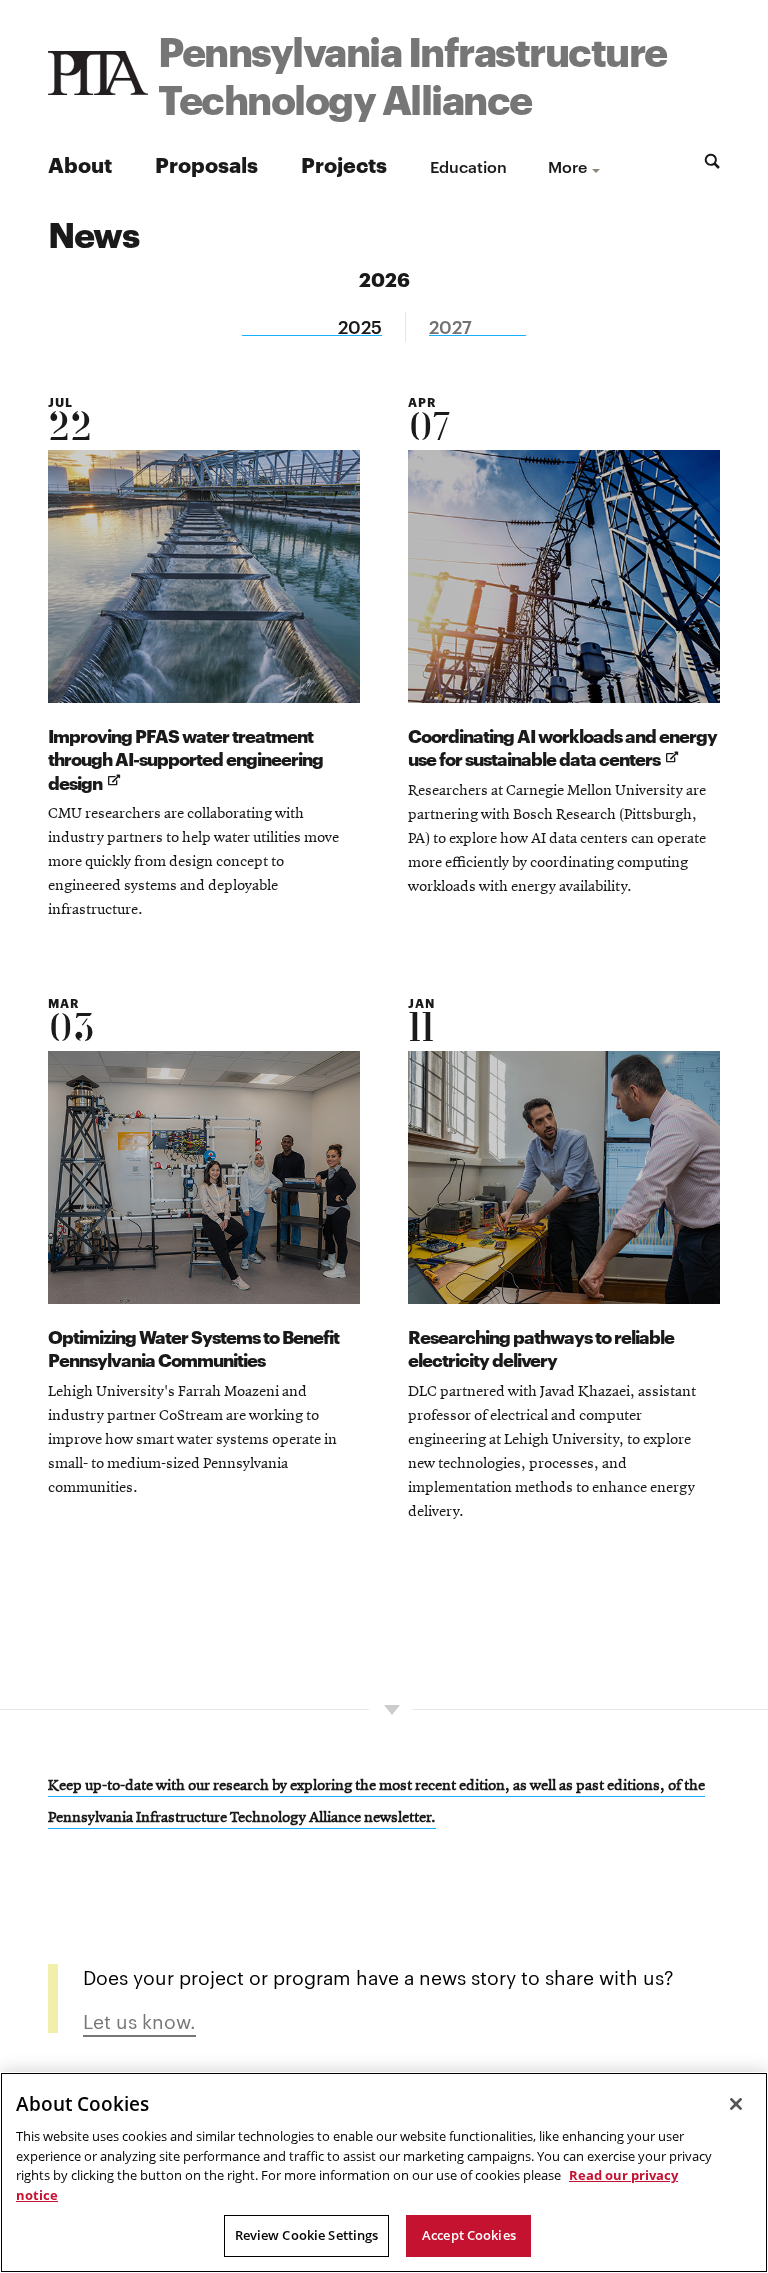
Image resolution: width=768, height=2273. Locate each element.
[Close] (736, 2104)
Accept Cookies (469, 2235)
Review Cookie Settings (307, 2235)
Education (468, 166)
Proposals (206, 163)
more (567, 166)
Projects (344, 163)
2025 (360, 326)
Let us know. (139, 2020)
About (80, 163)
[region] (384, 2172)
